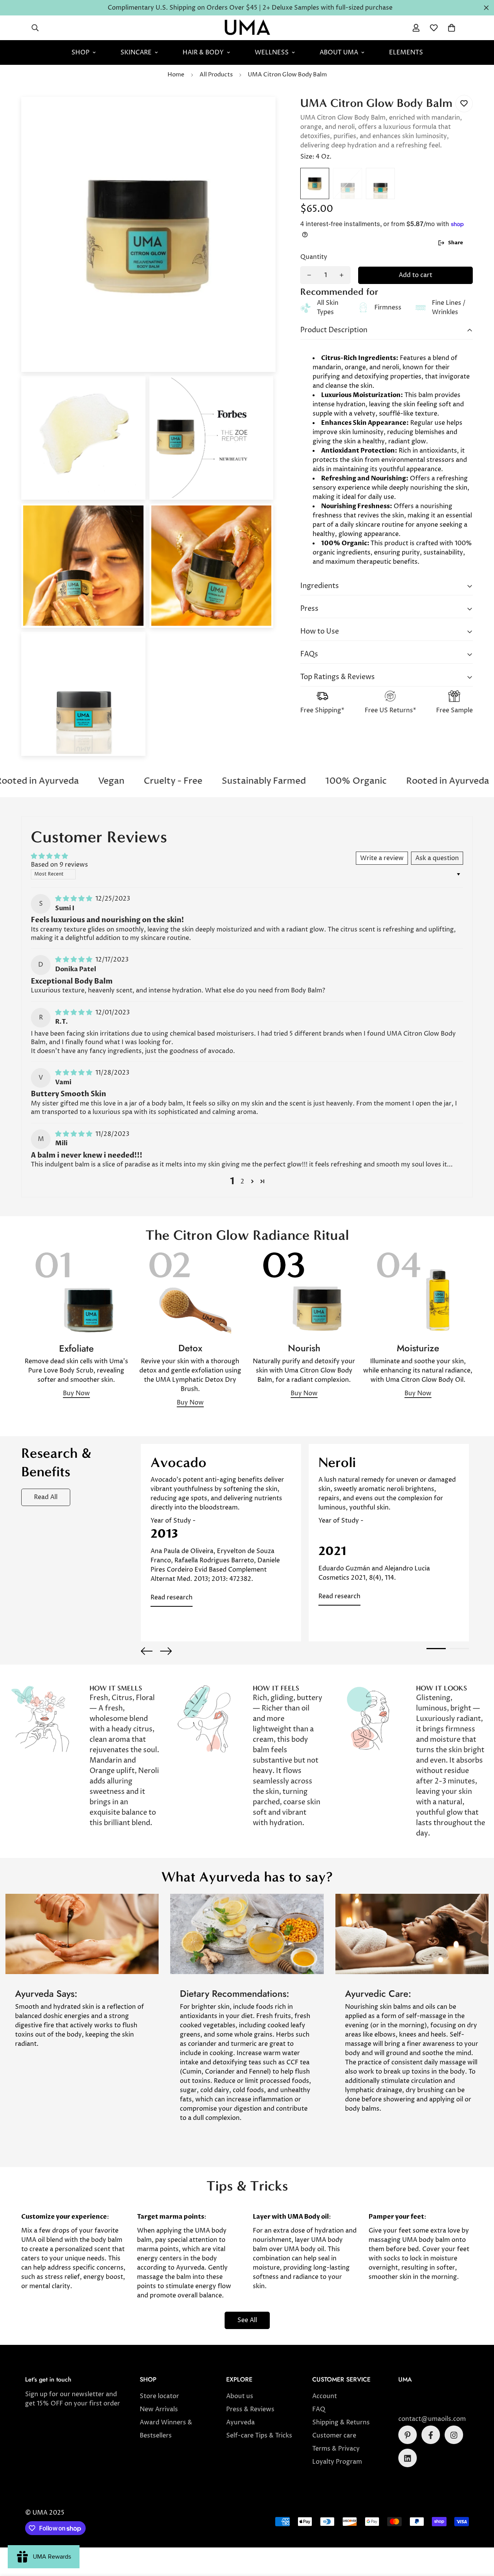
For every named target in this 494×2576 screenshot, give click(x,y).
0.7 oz (380, 183)
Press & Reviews (250, 2410)
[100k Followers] (454, 2435)
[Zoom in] (259, 113)
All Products (216, 75)
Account (325, 2397)
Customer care (334, 2436)
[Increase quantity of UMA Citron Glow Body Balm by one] (342, 275)
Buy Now (76, 1393)
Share (456, 243)
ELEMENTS (406, 52)
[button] (452, 28)
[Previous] (147, 1651)
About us (240, 2397)
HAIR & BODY (203, 52)
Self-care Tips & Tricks (259, 2436)
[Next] (166, 1651)
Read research (172, 1597)
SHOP (80, 52)
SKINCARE (136, 52)
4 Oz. (315, 183)
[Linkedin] (408, 2458)
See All (247, 2320)
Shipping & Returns (341, 2423)
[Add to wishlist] (464, 104)
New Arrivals (159, 2410)
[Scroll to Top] (479, 2534)
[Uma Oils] (247, 28)
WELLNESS (272, 52)
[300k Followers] (431, 2435)
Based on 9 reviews (59, 865)
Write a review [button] (382, 858)
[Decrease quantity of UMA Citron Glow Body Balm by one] (309, 275)
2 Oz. (348, 183)
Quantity (314, 257)
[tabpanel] (221, 1543)
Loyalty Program (337, 2462)
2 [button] (242, 1182)
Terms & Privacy (336, 2449)
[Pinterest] (408, 2435)
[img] (74, 899)
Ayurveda (240, 2423)
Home (176, 75)
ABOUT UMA (339, 52)
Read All (46, 1497)
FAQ (319, 2410)
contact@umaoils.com (432, 2419)
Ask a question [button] (437, 858)
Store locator (159, 2397)
